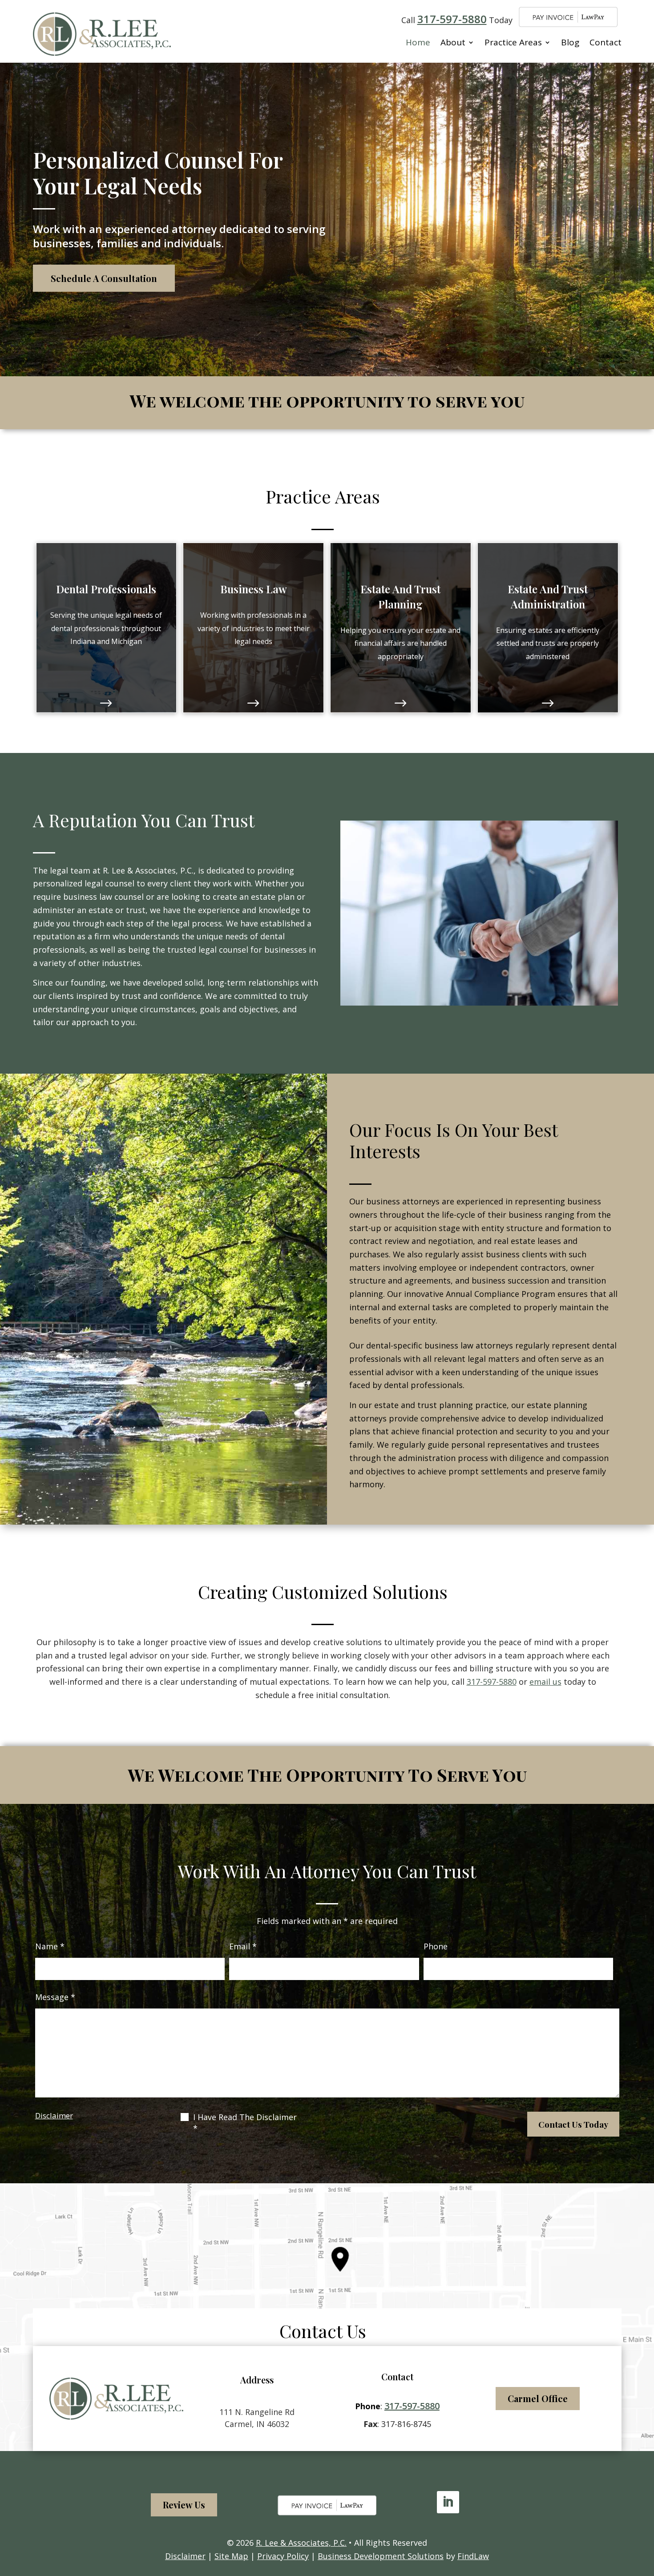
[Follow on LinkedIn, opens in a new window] (448, 2502)
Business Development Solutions (381, 2556)
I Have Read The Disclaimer (245, 2123)
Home (418, 42)
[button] (645, 2512)
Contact (606, 42)
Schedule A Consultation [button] (104, 278)
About (453, 42)
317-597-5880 (452, 19)
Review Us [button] (184, 2505)
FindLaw (473, 2556)
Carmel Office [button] (538, 2398)
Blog (570, 42)
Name (50, 1946)
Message (55, 1997)
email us (545, 1682)
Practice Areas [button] (513, 42)
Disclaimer (54, 2115)
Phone (436, 1946)
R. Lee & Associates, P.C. (301, 2543)
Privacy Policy (283, 2556)
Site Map (231, 2556)
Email (243, 1946)
